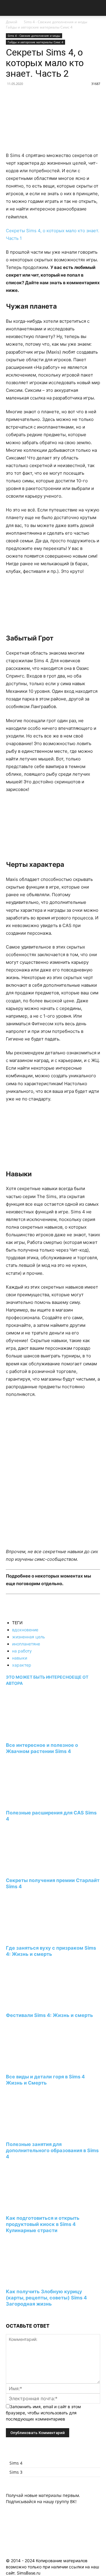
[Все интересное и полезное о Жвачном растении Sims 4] (38, 1734)
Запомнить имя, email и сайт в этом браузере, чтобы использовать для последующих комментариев (43, 2413)
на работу (22, 1651)
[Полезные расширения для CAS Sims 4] (38, 1802)
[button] (10, 8)
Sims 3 (16, 2472)
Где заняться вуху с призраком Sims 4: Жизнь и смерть (51, 1951)
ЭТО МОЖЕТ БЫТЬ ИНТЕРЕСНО (39, 1677)
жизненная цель (29, 1637)
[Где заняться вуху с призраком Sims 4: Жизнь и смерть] (38, 1937)
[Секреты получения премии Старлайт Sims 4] (38, 1869)
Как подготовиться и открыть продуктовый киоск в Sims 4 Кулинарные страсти (43, 2224)
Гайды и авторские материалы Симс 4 (39, 27)
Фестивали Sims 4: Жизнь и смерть (49, 2015)
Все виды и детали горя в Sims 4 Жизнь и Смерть (45, 2080)
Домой (12, 22)
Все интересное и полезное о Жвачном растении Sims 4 (42, 1748)
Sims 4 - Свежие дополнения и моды (56, 22)
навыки (20, 1658)
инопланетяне (26, 1644)
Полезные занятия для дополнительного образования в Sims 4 (52, 2150)
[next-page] (8, 2315)
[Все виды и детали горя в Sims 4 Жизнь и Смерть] (38, 2066)
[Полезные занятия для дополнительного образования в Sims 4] (38, 2133)
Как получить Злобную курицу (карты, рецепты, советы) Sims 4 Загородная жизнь (46, 2298)
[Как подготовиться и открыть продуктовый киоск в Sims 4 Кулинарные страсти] (38, 2207)
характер (22, 1665)
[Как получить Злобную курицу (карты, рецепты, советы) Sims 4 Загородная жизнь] (38, 2281)
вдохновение (25, 1630)
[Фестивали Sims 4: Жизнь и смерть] (38, 2004)
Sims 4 (16, 2463)
